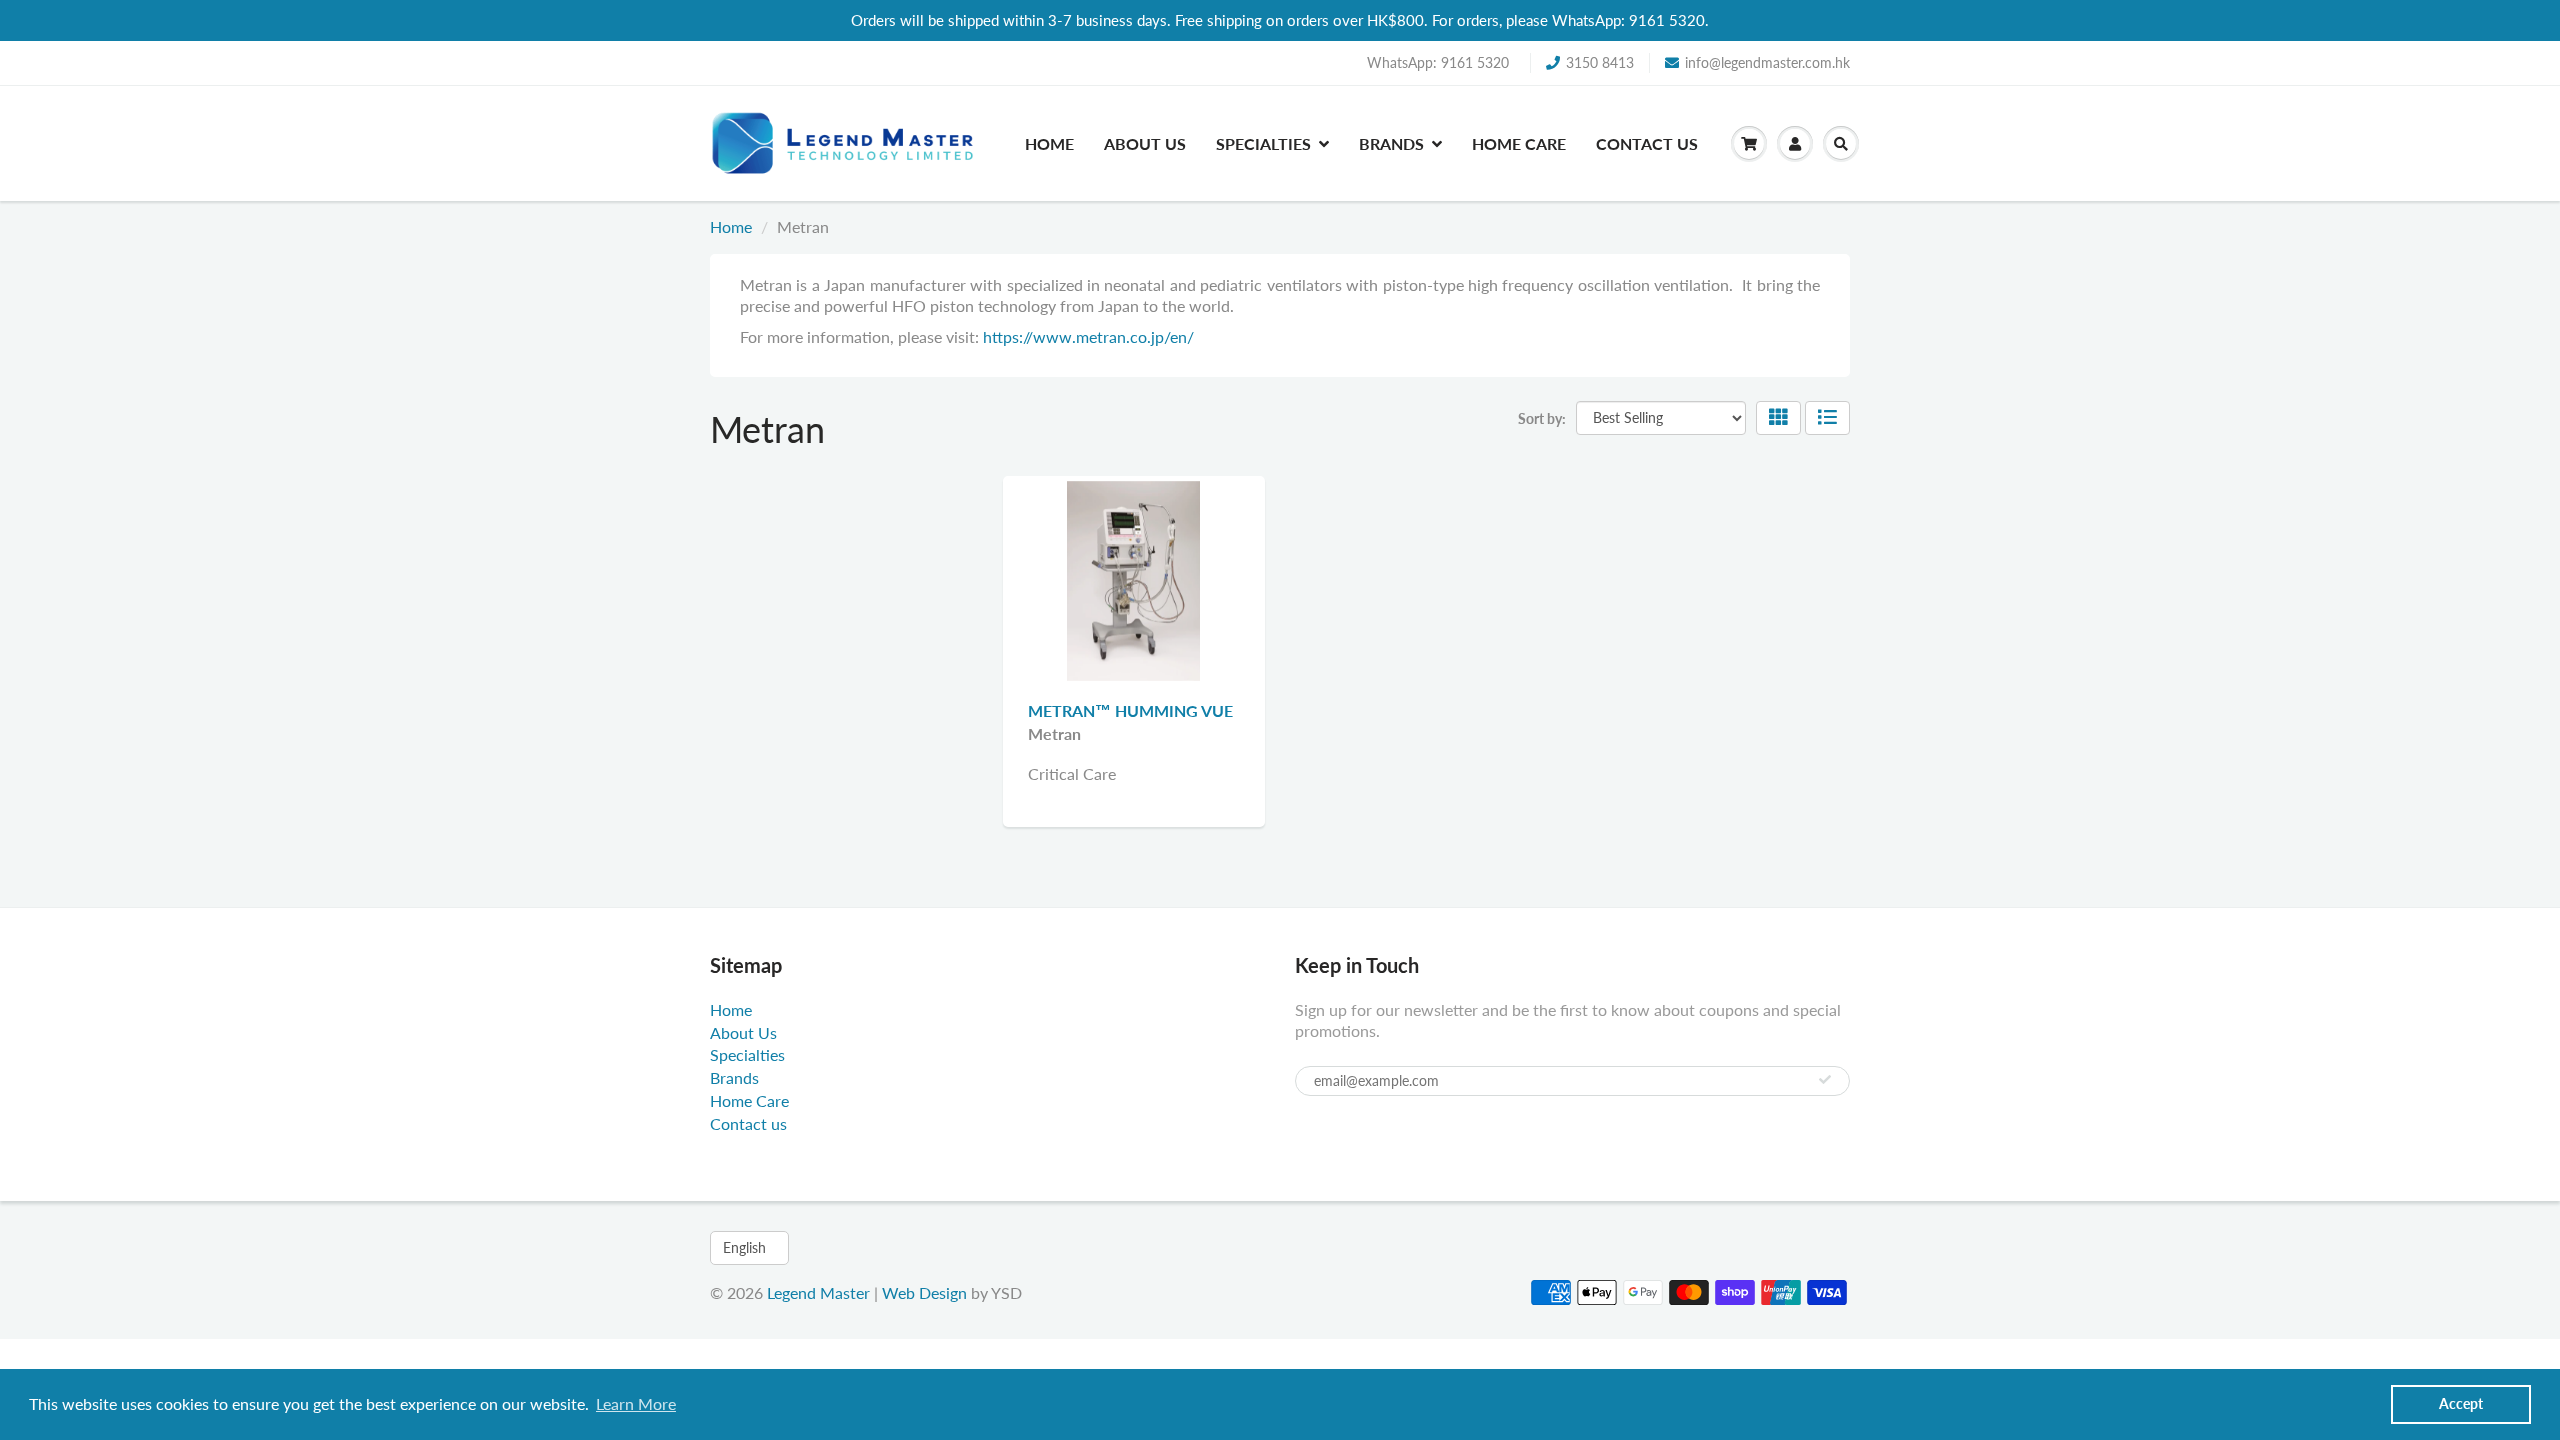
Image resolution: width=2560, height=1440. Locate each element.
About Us (1145, 143)
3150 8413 (1600, 62)
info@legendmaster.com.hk (1767, 62)
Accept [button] (2461, 1403)
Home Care (1519, 143)
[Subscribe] (1825, 1080)
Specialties (1263, 143)
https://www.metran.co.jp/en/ (1088, 336)
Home (1049, 143)
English (744, 1247)
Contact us (1647, 143)
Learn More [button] (636, 1403)
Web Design (924, 1292)
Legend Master (818, 1292)
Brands (1391, 143)
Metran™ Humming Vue (1130, 710)
